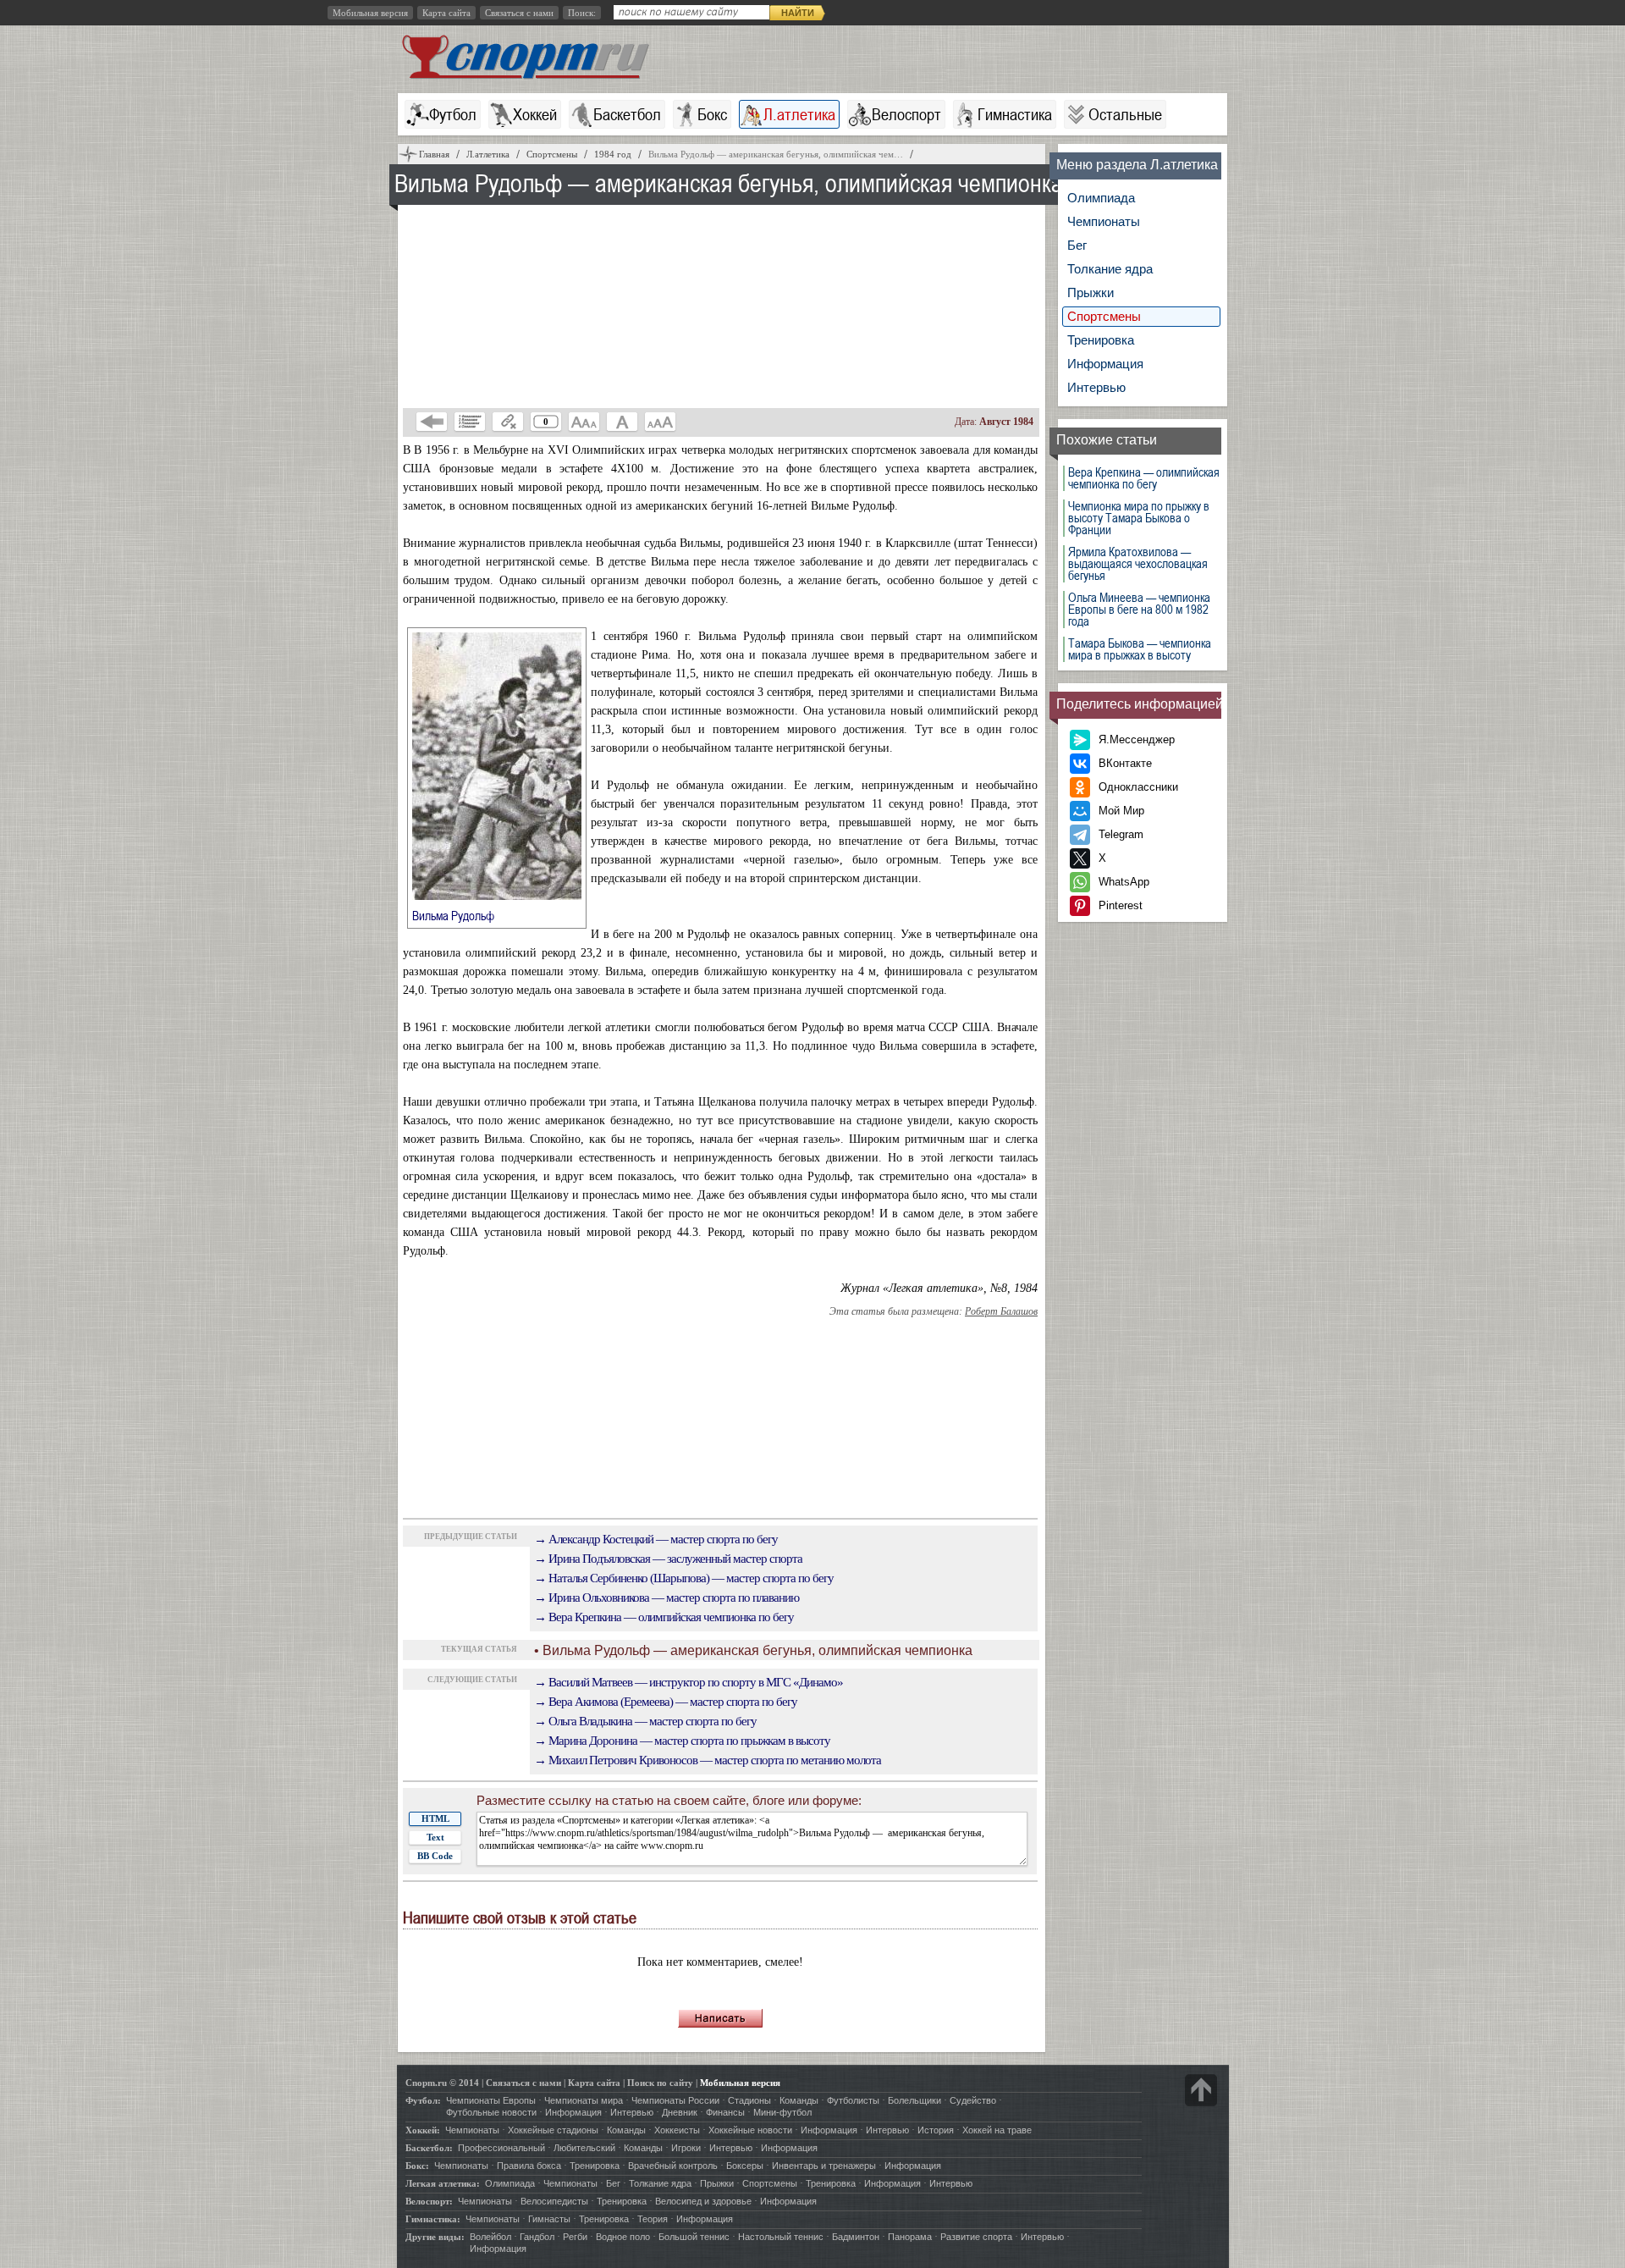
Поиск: (582, 13)
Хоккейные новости (750, 2130)
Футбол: (423, 2100)
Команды (799, 2100)
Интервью (1096, 387)
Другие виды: (435, 2237)
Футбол (453, 114)
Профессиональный (501, 2148)
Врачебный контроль (673, 2166)
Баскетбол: (429, 2148)
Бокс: (417, 2166)
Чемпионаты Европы (491, 2100)
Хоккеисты (677, 2130)
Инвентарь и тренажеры (824, 2166)
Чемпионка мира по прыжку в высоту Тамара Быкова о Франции (1139, 518)
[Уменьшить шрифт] (584, 422)
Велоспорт (906, 114)
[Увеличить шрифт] (660, 422)
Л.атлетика (799, 114)
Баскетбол (627, 114)
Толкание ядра (1110, 269)
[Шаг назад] (432, 422)
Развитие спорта (976, 2237)
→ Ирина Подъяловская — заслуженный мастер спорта (668, 1559)
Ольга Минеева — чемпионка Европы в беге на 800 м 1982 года (1139, 610)
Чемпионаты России (675, 2100)
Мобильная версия (370, 13)
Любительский (584, 2148)
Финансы (725, 2112)
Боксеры (745, 2166)
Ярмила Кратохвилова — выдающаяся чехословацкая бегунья (1138, 564)
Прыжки (1091, 292)
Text (435, 1837)
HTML (435, 1818)
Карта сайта (446, 13)
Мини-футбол (782, 2112)
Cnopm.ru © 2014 (442, 2083)
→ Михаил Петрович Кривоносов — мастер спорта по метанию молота (708, 1760)
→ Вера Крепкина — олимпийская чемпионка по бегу (664, 1617)
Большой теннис (694, 2237)
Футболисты (853, 2100)
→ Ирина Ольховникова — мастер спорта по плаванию (667, 1598)
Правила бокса (529, 2166)
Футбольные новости (491, 2112)
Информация (1105, 364)
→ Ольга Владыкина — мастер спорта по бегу (645, 1721)
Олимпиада (1101, 198)
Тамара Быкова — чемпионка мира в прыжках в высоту (1140, 649)
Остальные (1125, 114)
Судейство (973, 2100)
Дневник (680, 2112)
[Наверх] (1201, 2090)
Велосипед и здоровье (703, 2201)
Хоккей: (423, 2130)
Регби (575, 2237)
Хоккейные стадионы (553, 2130)
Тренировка (1101, 340)
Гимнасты (549, 2219)
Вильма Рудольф (463, 915)
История (936, 2130)
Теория (653, 2219)
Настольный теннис (781, 2237)
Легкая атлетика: (443, 2183)
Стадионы (749, 2100)
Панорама (910, 2237)
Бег (1077, 245)
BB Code (435, 1856)
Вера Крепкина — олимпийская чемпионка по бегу (1144, 478)
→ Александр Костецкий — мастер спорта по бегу (656, 1539)
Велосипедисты (554, 2201)
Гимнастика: (433, 2219)
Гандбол (537, 2237)
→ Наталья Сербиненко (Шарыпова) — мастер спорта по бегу (684, 1578)
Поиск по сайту (660, 2083)
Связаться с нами (519, 13)
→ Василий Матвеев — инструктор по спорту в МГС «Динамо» (689, 1682)
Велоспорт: (429, 2201)
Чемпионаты (1104, 221)
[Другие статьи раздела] (470, 422)
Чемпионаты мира (584, 2100)
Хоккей (535, 114)
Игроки (686, 2148)
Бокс (712, 114)
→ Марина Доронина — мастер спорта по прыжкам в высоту (682, 1741)
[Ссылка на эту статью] (508, 422)
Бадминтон (856, 2237)
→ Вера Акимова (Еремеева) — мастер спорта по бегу (666, 1702)
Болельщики (914, 2100)
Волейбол (490, 2237)
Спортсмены (1104, 316)
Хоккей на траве (997, 2130)
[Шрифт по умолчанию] (622, 422)
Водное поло (623, 2237)
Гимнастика (1015, 114)
